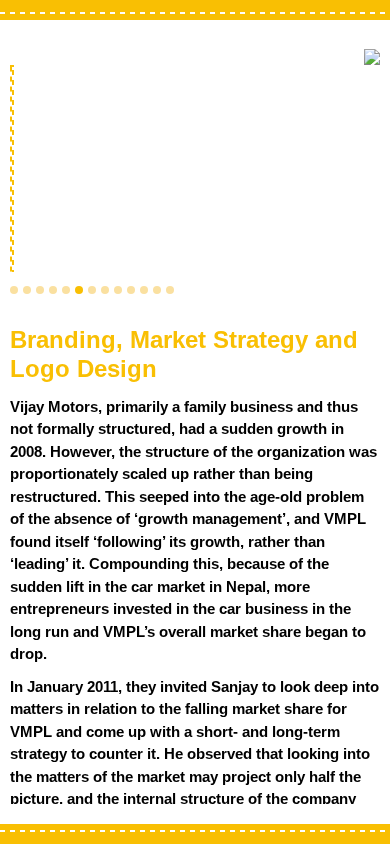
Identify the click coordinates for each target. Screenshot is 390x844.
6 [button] (79, 290)
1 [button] (14, 290)
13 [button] (170, 290)
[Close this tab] (372, 56)
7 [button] (92, 290)
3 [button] (40, 290)
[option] (195, 170)
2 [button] (27, 290)
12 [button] (157, 290)
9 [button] (118, 290)
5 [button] (66, 290)
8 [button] (105, 290)
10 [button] (131, 290)
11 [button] (144, 290)
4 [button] (53, 290)
